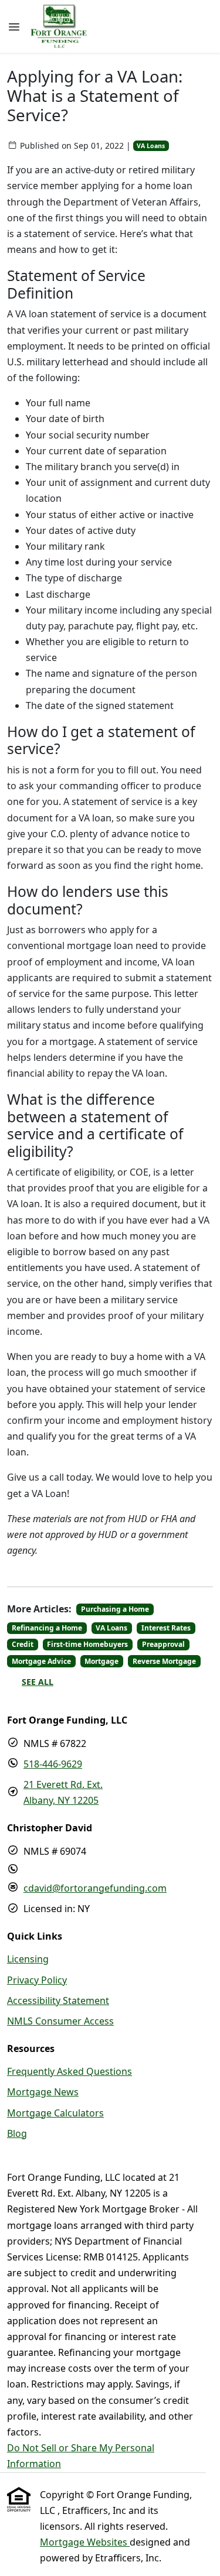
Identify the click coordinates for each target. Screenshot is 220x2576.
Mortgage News (43, 2092)
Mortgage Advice (41, 1661)
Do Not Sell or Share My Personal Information (81, 2456)
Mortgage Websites (85, 2542)
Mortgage (101, 1661)
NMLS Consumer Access (60, 2021)
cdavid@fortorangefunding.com (95, 1888)
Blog (17, 2133)
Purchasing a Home (115, 1609)
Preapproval (163, 1644)
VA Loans (151, 146)
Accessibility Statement (58, 2000)
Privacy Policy (37, 1980)
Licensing (28, 1959)
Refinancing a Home (47, 1628)
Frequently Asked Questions (70, 2071)
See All (38, 1682)
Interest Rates (166, 1628)
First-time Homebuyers (87, 1644)
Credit (23, 1644)
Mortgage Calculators (55, 2113)
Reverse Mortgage (164, 1661)
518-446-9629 (53, 1764)
